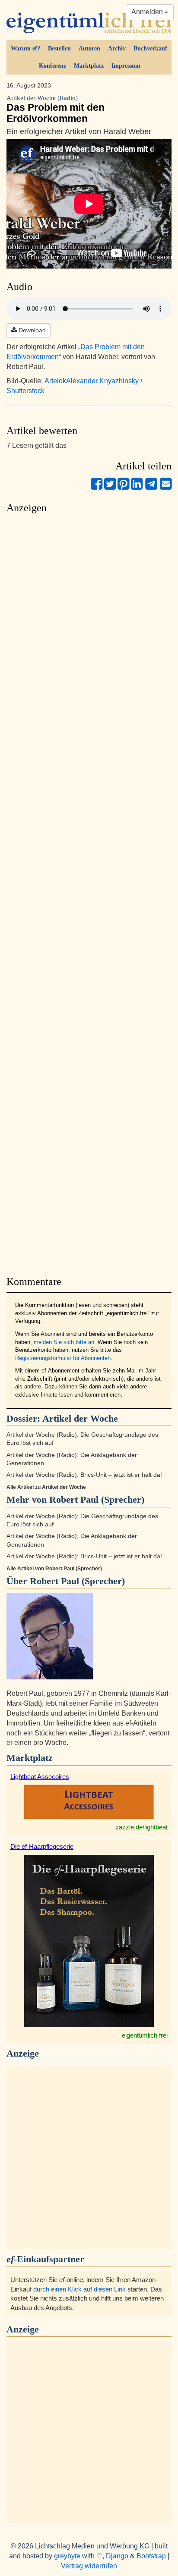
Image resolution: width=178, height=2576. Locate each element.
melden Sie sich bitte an (64, 1342)
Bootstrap (151, 2556)
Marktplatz (89, 66)
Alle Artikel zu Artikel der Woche (46, 1487)
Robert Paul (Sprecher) (77, 1581)
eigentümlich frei (145, 2035)
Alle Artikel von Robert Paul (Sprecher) (54, 1569)
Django (117, 2556)
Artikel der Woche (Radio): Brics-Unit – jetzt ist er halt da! (84, 1475)
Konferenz (52, 66)
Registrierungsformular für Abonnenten (63, 1358)
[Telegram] (151, 487)
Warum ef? (25, 48)
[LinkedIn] (137, 487)
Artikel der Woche (80, 1418)
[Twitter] (110, 487)
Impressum (126, 66)
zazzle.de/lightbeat (141, 1827)
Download (31, 330)
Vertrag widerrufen (89, 2566)
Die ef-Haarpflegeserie (42, 1846)
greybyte (67, 2556)
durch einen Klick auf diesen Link (79, 2289)
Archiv (117, 48)
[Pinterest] (123, 487)
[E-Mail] (166, 487)
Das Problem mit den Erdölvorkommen (56, 109)
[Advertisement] (89, 892)
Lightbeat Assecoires (40, 1777)
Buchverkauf (150, 48)
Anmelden (148, 12)
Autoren (89, 48)
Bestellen (59, 48)
